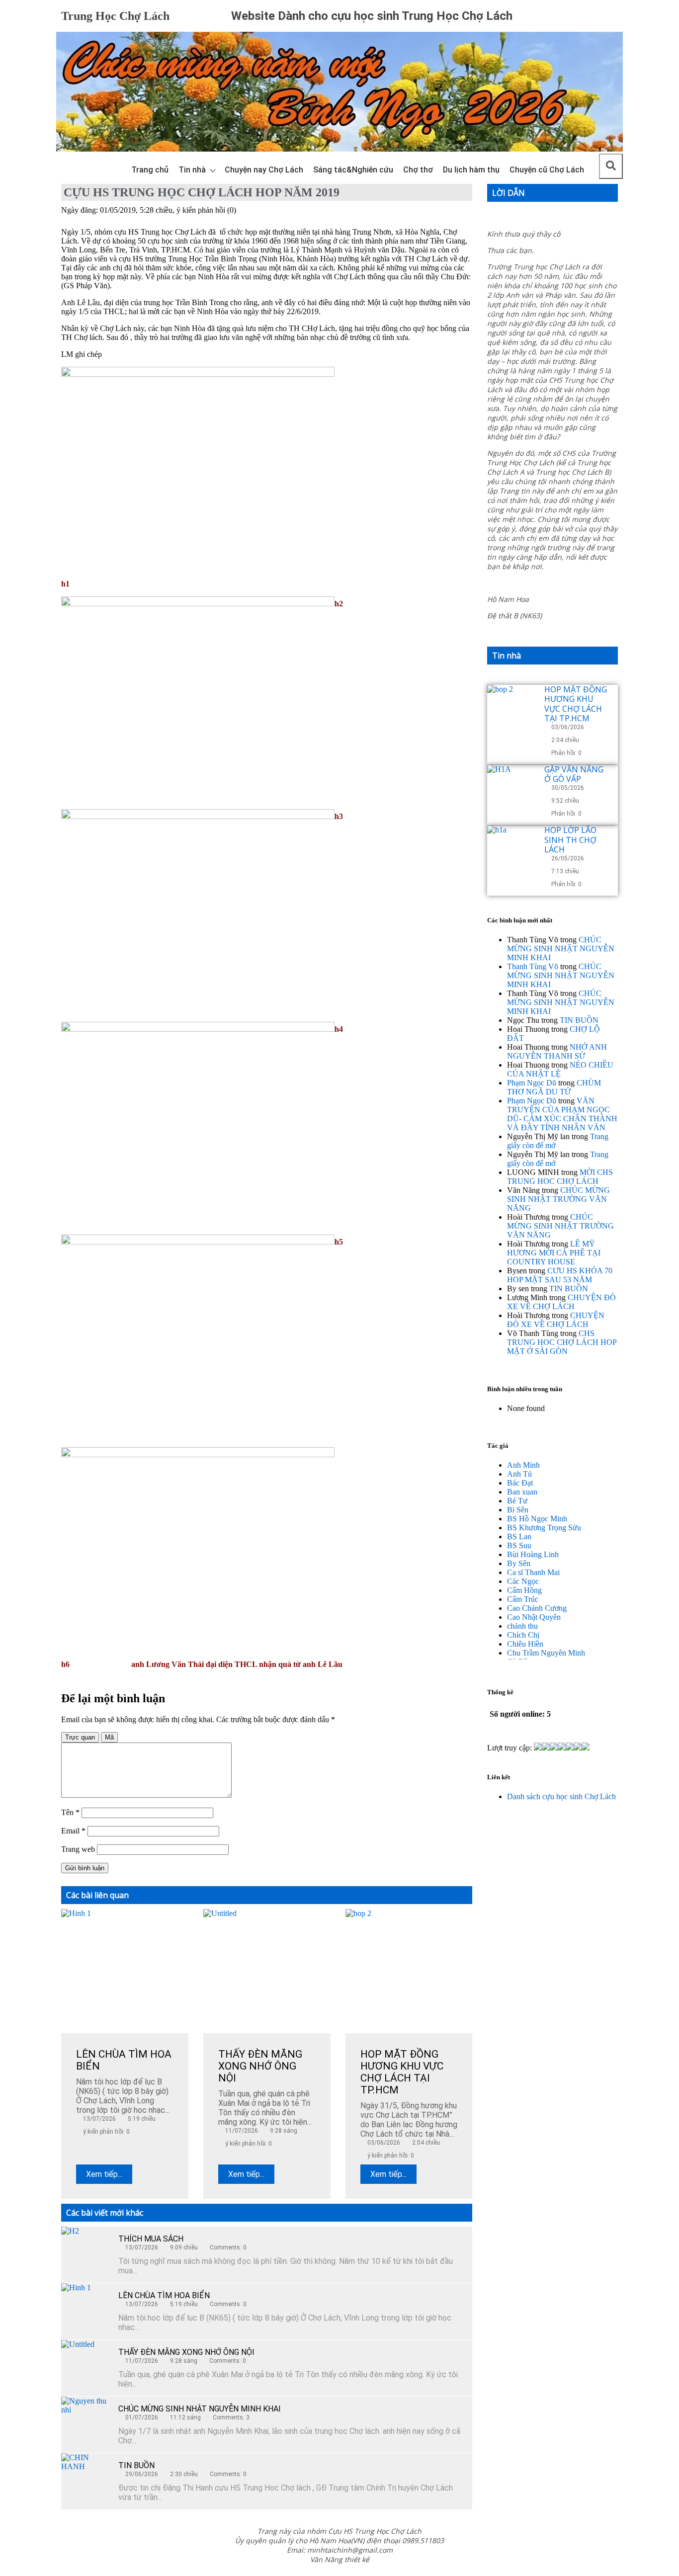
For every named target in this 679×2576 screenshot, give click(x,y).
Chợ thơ (418, 170)
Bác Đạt (520, 1483)
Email (73, 1831)
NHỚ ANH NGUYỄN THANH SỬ (557, 1051)
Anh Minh (523, 1465)
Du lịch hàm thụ (471, 170)
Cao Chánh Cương (537, 1608)
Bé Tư (517, 1501)
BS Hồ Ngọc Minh (537, 1519)
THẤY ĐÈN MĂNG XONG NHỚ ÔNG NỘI (186, 2352)
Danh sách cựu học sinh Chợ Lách (561, 1796)
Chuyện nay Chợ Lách (264, 170)
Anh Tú (519, 1474)
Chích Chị (523, 1635)
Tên (70, 1812)
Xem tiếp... (104, 2174)
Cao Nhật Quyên (534, 1617)
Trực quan (80, 1737)
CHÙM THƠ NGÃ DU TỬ (554, 1087)
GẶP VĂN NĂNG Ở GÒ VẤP (574, 774)
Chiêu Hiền (525, 1644)
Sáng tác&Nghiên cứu (353, 170)
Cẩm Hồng (524, 1590)
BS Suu (519, 1545)
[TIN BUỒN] (86, 2478)
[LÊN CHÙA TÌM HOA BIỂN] (86, 2308)
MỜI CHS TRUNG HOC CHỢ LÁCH (560, 1177)
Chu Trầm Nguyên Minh (546, 1653)
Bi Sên (518, 1510)
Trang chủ (150, 170)
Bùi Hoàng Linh (533, 1554)
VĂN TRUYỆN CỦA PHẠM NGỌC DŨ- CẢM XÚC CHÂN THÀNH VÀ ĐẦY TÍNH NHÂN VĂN (562, 1114)
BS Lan (519, 1537)
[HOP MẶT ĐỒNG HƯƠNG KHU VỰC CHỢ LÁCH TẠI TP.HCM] (512, 710)
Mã (109, 1737)
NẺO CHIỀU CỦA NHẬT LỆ (560, 1069)
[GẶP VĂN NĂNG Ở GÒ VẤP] (512, 790)
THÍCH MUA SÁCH (151, 2239)
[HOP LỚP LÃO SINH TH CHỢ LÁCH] (512, 850)
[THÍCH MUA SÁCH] (86, 2251)
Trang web (78, 1849)
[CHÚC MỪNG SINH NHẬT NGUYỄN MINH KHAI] (86, 2421)
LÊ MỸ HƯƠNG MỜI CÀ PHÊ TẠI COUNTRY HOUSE (554, 1253)
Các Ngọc (523, 1581)
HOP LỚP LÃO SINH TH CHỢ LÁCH (570, 839)
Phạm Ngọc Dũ (532, 1083)
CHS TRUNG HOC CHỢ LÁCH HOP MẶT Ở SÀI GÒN (562, 1342)
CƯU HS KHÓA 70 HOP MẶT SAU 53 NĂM (560, 1275)
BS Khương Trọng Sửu (544, 1528)
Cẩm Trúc (523, 1599)
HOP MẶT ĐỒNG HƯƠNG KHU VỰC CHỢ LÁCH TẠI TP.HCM (576, 704)
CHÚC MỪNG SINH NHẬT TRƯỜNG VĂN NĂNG (558, 1199)
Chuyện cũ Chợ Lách (547, 170)
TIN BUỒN (136, 2465)
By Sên (519, 1563)
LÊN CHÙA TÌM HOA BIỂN (164, 2295)
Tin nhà (192, 170)
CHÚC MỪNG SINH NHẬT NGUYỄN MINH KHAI (200, 2409)
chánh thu (522, 1626)
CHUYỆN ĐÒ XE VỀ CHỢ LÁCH (561, 1302)
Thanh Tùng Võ (533, 966)
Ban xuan (522, 1492)
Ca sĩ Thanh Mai (533, 1572)
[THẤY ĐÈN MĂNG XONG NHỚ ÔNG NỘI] (86, 2365)
